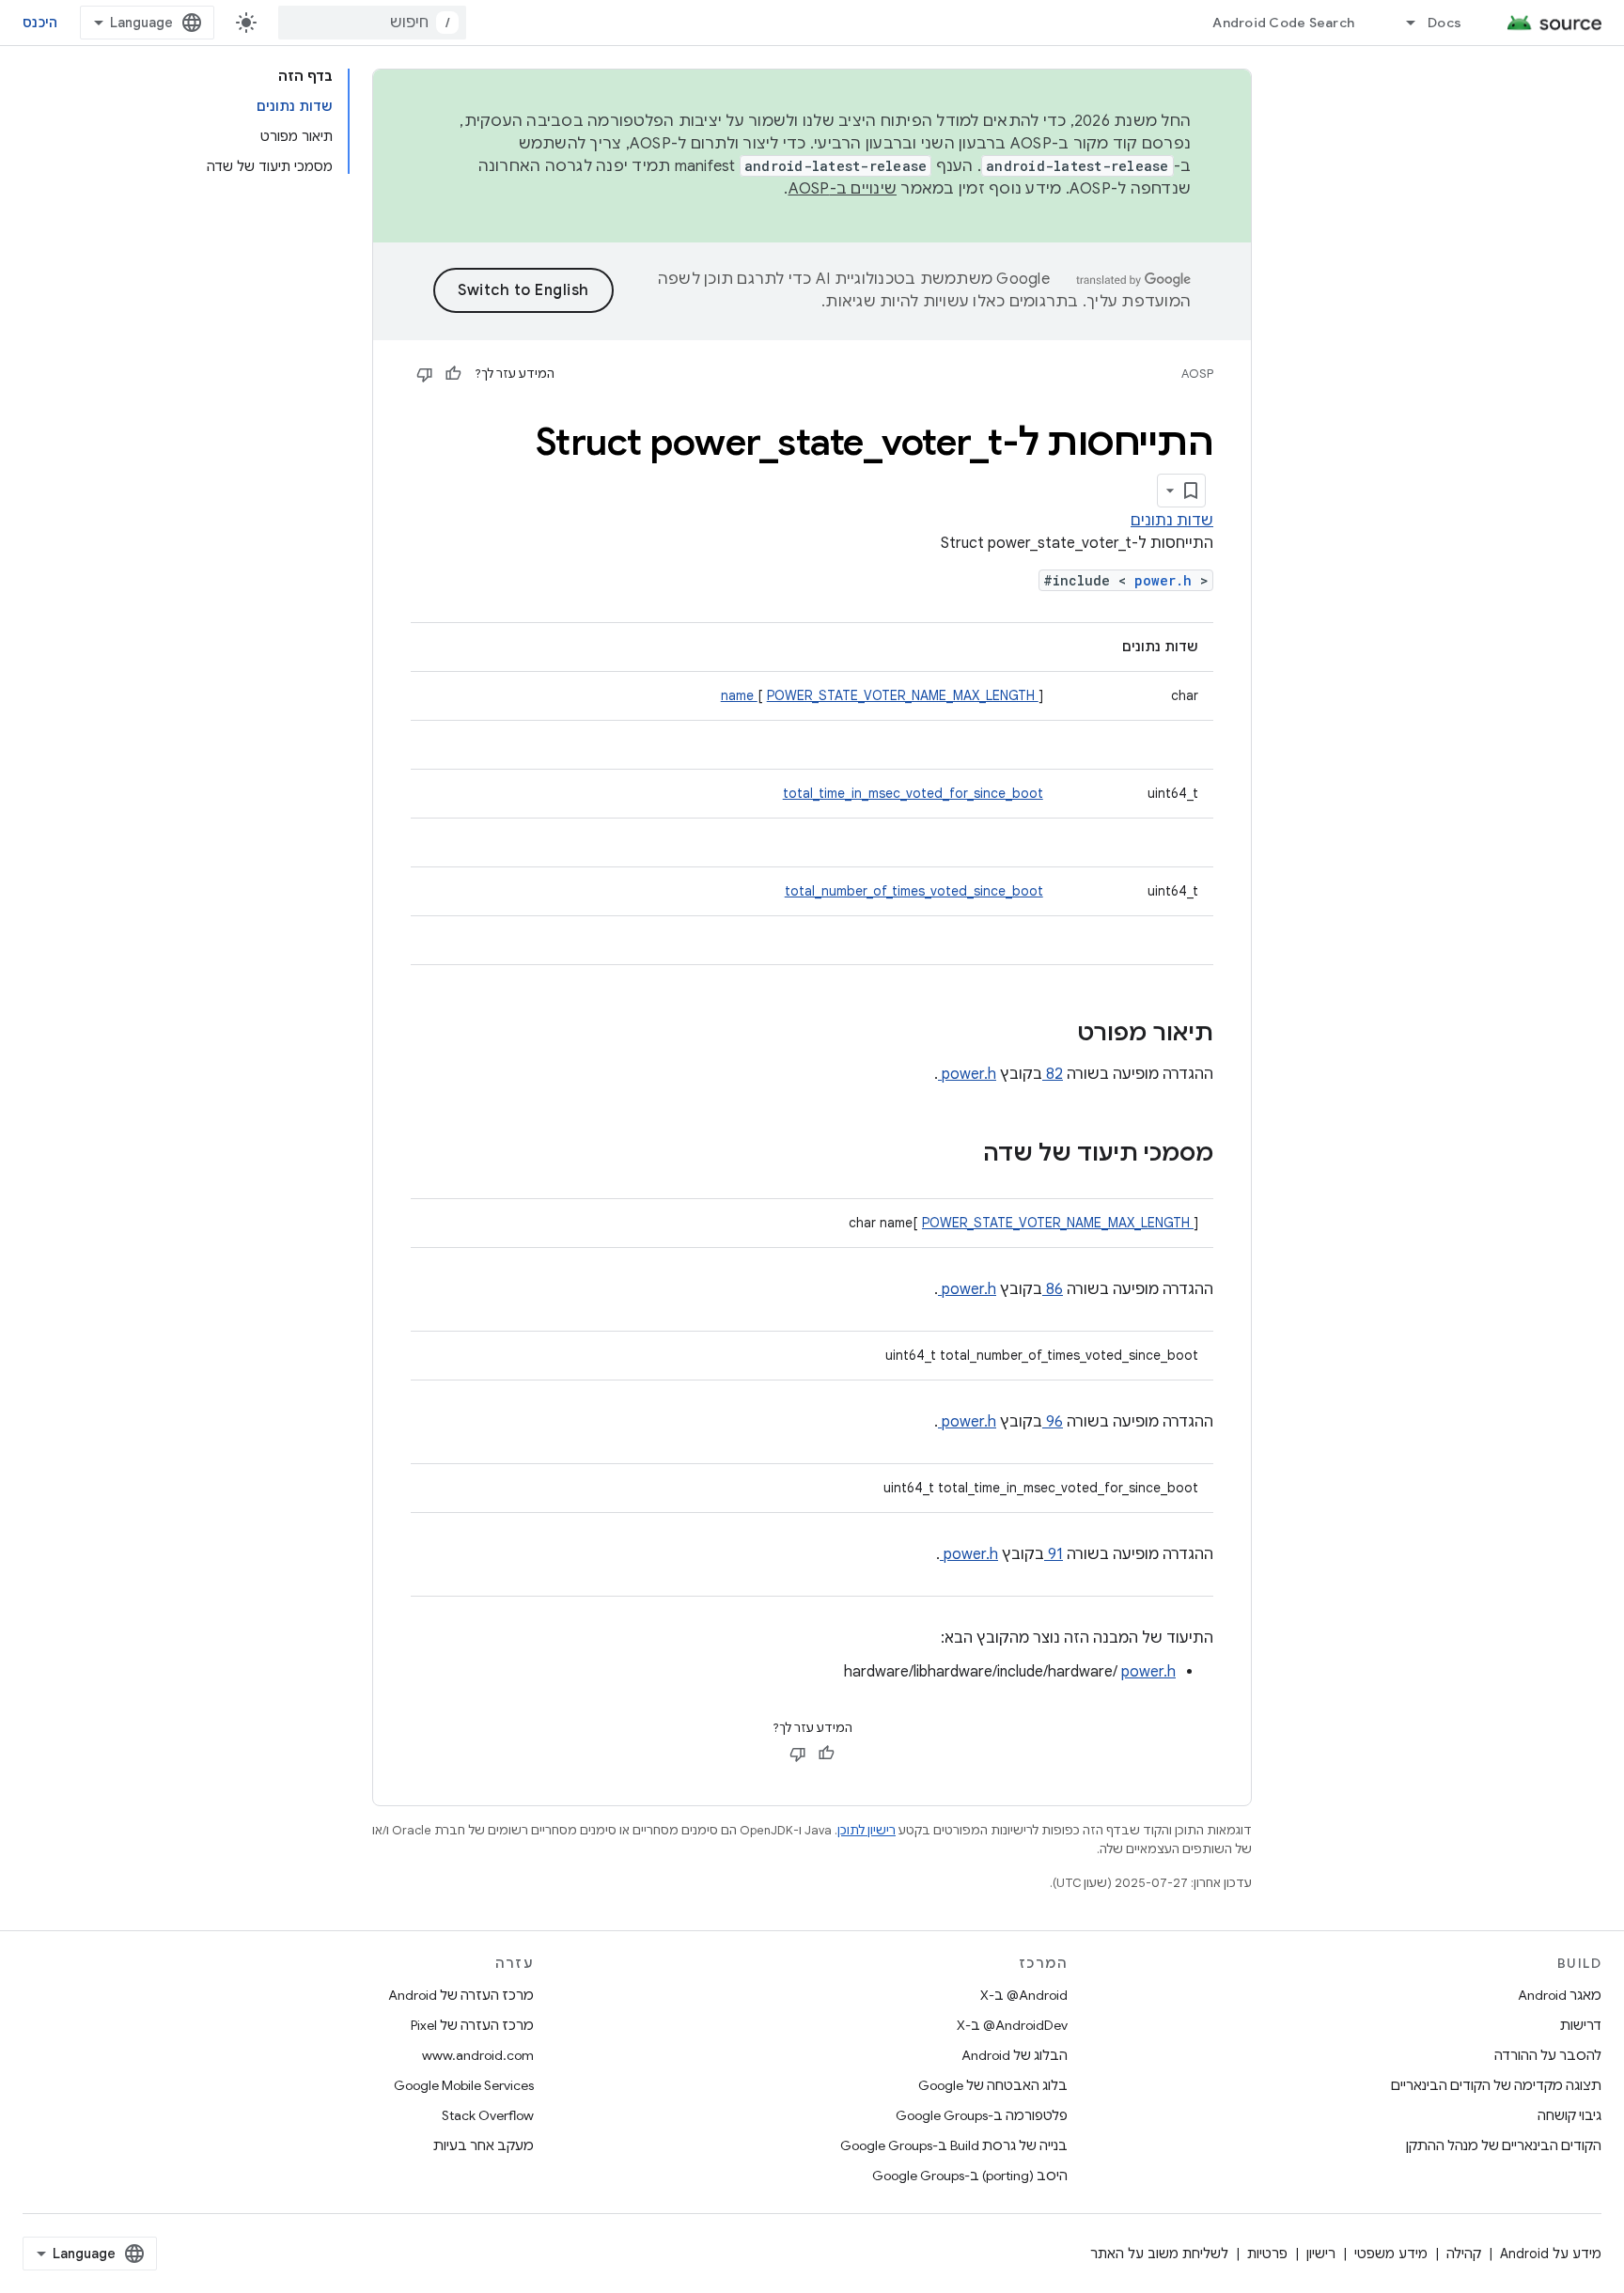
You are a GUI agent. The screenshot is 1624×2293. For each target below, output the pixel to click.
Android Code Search (1283, 23)
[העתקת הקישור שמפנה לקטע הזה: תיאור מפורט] (1053, 1035)
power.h (1167, 580)
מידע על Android (1551, 2254)
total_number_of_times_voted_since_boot (914, 891)
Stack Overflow (488, 2115)
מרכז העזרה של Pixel (472, 2025)
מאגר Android (1560, 1995)
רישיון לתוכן (867, 1830)
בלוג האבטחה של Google (993, 2085)
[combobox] (372, 23)
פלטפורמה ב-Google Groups (982, 2115)
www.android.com (478, 2055)
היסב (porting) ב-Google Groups (970, 2176)
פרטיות (1267, 2254)
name (739, 695)
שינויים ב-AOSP (843, 189)
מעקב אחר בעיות (484, 2145)
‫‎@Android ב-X (1024, 1995)
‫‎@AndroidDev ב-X (1012, 2025)
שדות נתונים (1172, 521)
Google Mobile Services (464, 2085)
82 (1053, 1074)
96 (1053, 1422)
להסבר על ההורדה (1548, 2055)
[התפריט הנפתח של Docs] (1402, 23)
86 (1053, 1289)
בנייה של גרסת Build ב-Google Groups (954, 2145)
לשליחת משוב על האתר (1159, 2254)
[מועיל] (453, 374)
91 (1054, 1554)
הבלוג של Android (1015, 2055)
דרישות (1581, 2025)
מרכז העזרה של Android (461, 1995)
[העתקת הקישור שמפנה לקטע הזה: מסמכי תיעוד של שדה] (959, 1155)
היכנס (40, 23)
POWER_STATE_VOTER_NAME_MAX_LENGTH (903, 695)
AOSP (1197, 374)
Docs (1444, 23)
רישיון (1321, 2254)
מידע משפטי (1391, 2254)
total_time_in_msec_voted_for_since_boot (913, 793)
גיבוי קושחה (1569, 2115)
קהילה (1464, 2254)
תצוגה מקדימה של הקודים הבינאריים (1496, 2085)
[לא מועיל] (425, 374)
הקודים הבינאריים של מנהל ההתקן (1504, 2145)
